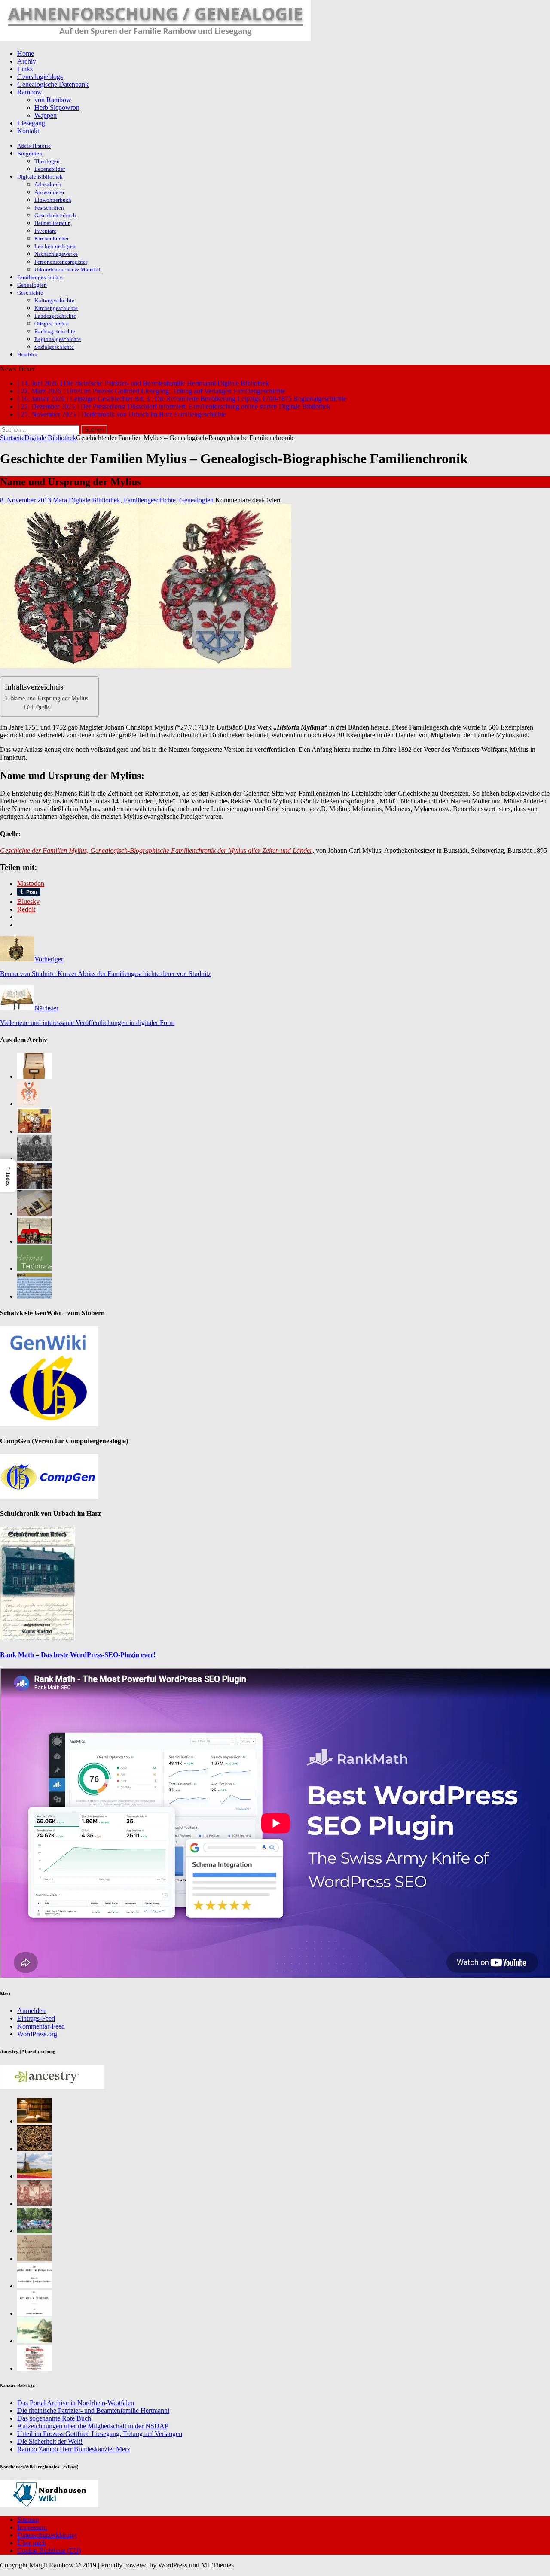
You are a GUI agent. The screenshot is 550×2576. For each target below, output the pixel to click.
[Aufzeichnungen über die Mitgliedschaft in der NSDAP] (34, 1159)
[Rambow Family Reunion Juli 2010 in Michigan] (34, 2231)
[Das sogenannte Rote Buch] (34, 1131)
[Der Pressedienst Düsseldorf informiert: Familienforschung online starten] (34, 1214)
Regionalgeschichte (58, 339)
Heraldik (27, 354)
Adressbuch (48, 184)
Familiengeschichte (40, 277)
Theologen (47, 161)
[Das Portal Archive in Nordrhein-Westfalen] (34, 1076)
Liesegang (31, 123)
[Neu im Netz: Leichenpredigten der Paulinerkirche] (34, 1241)
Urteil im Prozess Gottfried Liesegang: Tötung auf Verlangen (100, 2434)
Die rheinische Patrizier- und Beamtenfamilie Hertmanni (93, 2410)
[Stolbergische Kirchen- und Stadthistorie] (34, 2368)
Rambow (30, 92)
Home (26, 53)
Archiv (27, 61)
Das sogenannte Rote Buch (54, 2418)
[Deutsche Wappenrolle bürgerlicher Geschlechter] (34, 2121)
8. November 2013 (26, 500)
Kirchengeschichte (56, 308)
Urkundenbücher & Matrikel (67, 269)
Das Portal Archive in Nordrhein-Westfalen (76, 2403)
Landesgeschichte (55, 316)
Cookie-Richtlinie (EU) (49, 2550)
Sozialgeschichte (54, 347)
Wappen (46, 115)
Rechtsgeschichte (55, 331)
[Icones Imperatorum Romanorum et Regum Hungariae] (34, 2258)
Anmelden (31, 2011)
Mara (60, 500)
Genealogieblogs (40, 77)
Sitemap (28, 2520)
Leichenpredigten (55, 246)
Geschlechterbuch (55, 215)
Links (25, 69)
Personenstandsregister (61, 262)
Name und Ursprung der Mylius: (50, 698)
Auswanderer (49, 192)
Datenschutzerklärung (47, 2535)
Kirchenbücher (52, 239)
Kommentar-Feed (41, 2026)
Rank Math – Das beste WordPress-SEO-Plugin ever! (78, 1655)
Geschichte (30, 293)
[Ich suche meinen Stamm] (34, 2149)
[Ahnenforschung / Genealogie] (155, 39)
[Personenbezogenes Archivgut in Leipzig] (34, 1186)
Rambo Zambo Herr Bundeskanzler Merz (74, 2449)
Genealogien (32, 285)
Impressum (32, 2527)
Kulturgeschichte (54, 300)
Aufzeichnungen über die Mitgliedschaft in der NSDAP (93, 2426)
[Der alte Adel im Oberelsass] (34, 2313)
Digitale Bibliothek (40, 177)
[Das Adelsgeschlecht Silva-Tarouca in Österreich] (34, 2203)
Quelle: (43, 707)
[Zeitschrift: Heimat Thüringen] (34, 1269)
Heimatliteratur (52, 223)
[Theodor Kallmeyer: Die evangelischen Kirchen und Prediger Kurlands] (34, 2286)
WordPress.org (37, 2034)
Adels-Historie (34, 146)
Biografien (30, 154)
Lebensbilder (50, 169)
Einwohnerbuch (53, 200)
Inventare (45, 231)
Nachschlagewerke (56, 254)
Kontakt (28, 131)
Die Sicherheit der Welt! (50, 2441)
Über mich (32, 2543)
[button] (8, 1176)
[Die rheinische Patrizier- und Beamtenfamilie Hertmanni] (28, 1104)
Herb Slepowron (57, 108)
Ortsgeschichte (52, 324)
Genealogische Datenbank (53, 84)
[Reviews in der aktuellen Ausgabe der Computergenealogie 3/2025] (34, 1296)
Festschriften (49, 208)
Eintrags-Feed (36, 2018)
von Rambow (53, 100)
